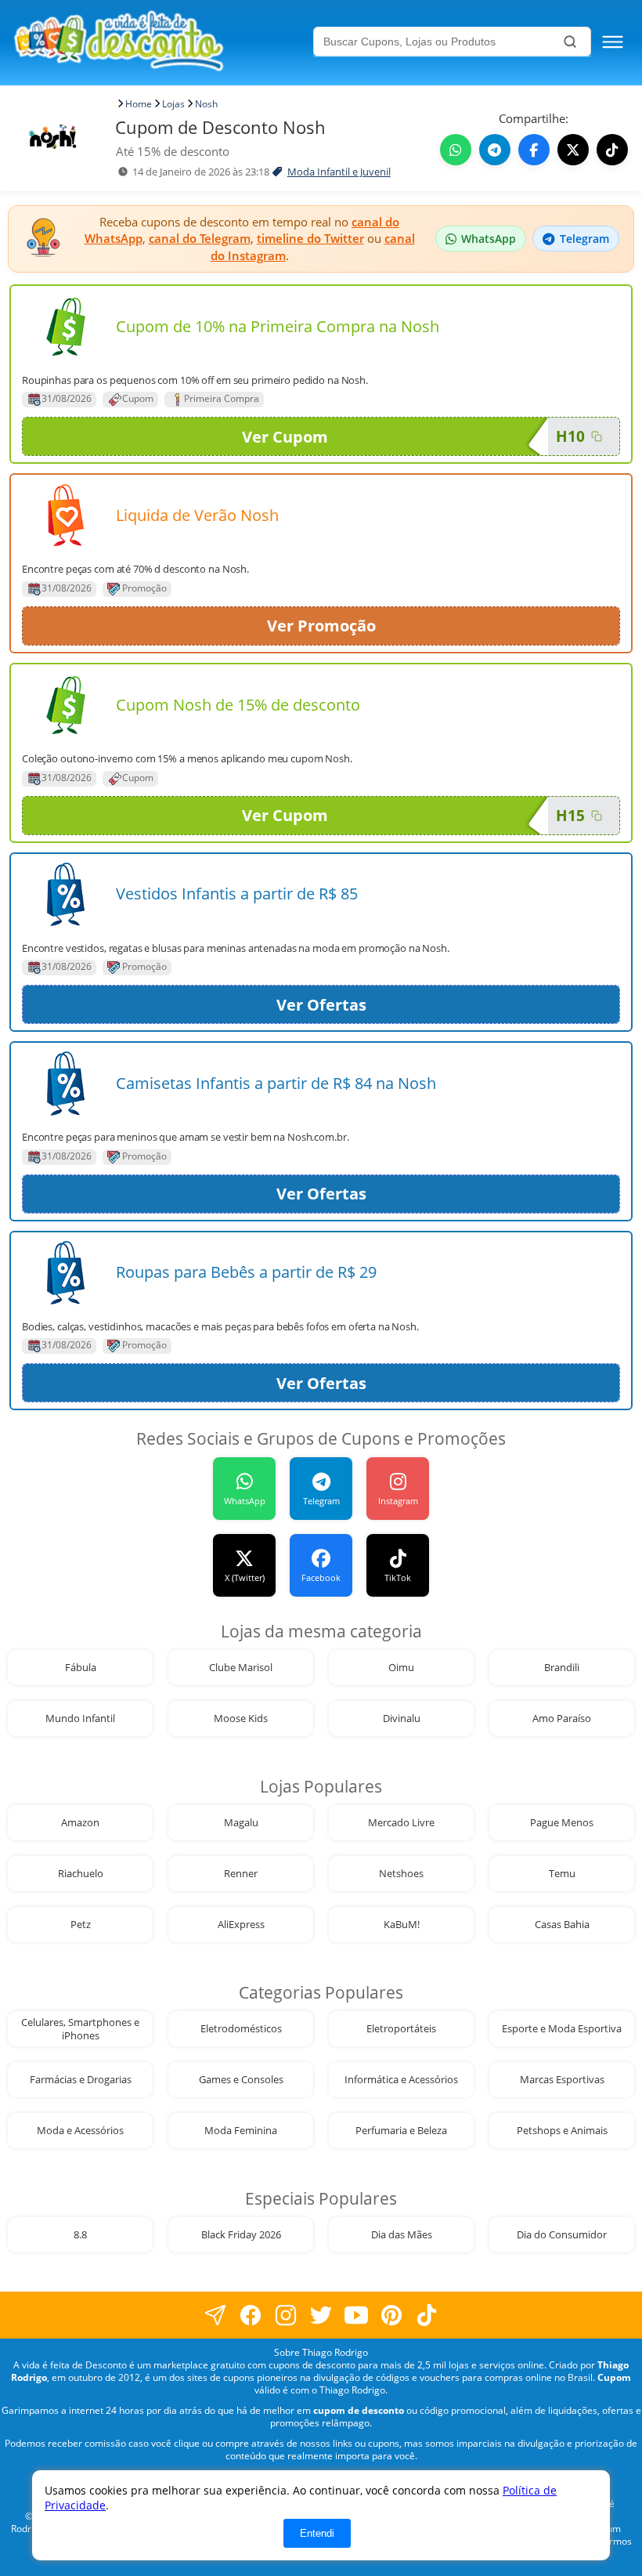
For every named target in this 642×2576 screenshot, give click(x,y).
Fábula (81, 1668)
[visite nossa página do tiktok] (427, 2316)
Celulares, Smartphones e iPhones (80, 2029)
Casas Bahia (562, 1925)
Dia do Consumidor (562, 2235)
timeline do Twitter (310, 238)
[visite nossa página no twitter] (321, 2316)
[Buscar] (570, 42)
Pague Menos (562, 1823)
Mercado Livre (401, 1823)
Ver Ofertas (321, 1005)
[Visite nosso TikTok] (612, 150)
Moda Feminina (241, 2131)
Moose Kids (241, 1719)
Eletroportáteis (401, 2029)
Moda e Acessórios (80, 2131)
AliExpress (241, 1925)
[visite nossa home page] (160, 42)
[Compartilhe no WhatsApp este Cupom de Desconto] (456, 150)
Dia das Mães (402, 2235)
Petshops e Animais (562, 2131)
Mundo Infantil (80, 1719)
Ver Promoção (321, 626)
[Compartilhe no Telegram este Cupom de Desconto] (495, 150)
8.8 (80, 2235)
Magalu (241, 1823)
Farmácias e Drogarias (81, 2080)
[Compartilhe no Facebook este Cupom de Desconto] (534, 150)
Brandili (562, 1668)
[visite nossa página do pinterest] (392, 2316)
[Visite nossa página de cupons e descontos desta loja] (66, 327)
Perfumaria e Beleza (401, 2131)
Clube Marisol (241, 1668)
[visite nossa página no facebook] (216, 2316)
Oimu (401, 1668)
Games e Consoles (241, 2080)
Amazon (80, 1823)
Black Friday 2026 (241, 2235)
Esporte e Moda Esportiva (562, 2029)
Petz (81, 1925)
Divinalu (402, 1719)
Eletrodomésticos (241, 2029)
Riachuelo (81, 1874)
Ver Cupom (285, 437)
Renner (241, 1874)
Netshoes (401, 1874)
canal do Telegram (200, 238)
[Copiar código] (597, 436)
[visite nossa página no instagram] (286, 2316)
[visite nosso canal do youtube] (357, 2316)
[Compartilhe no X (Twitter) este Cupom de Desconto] (573, 150)
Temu (562, 1874)
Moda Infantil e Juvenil (339, 172)
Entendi (317, 2533)
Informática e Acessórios (401, 2080)
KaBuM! (402, 1925)
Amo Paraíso (562, 1719)
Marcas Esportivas (562, 2080)
